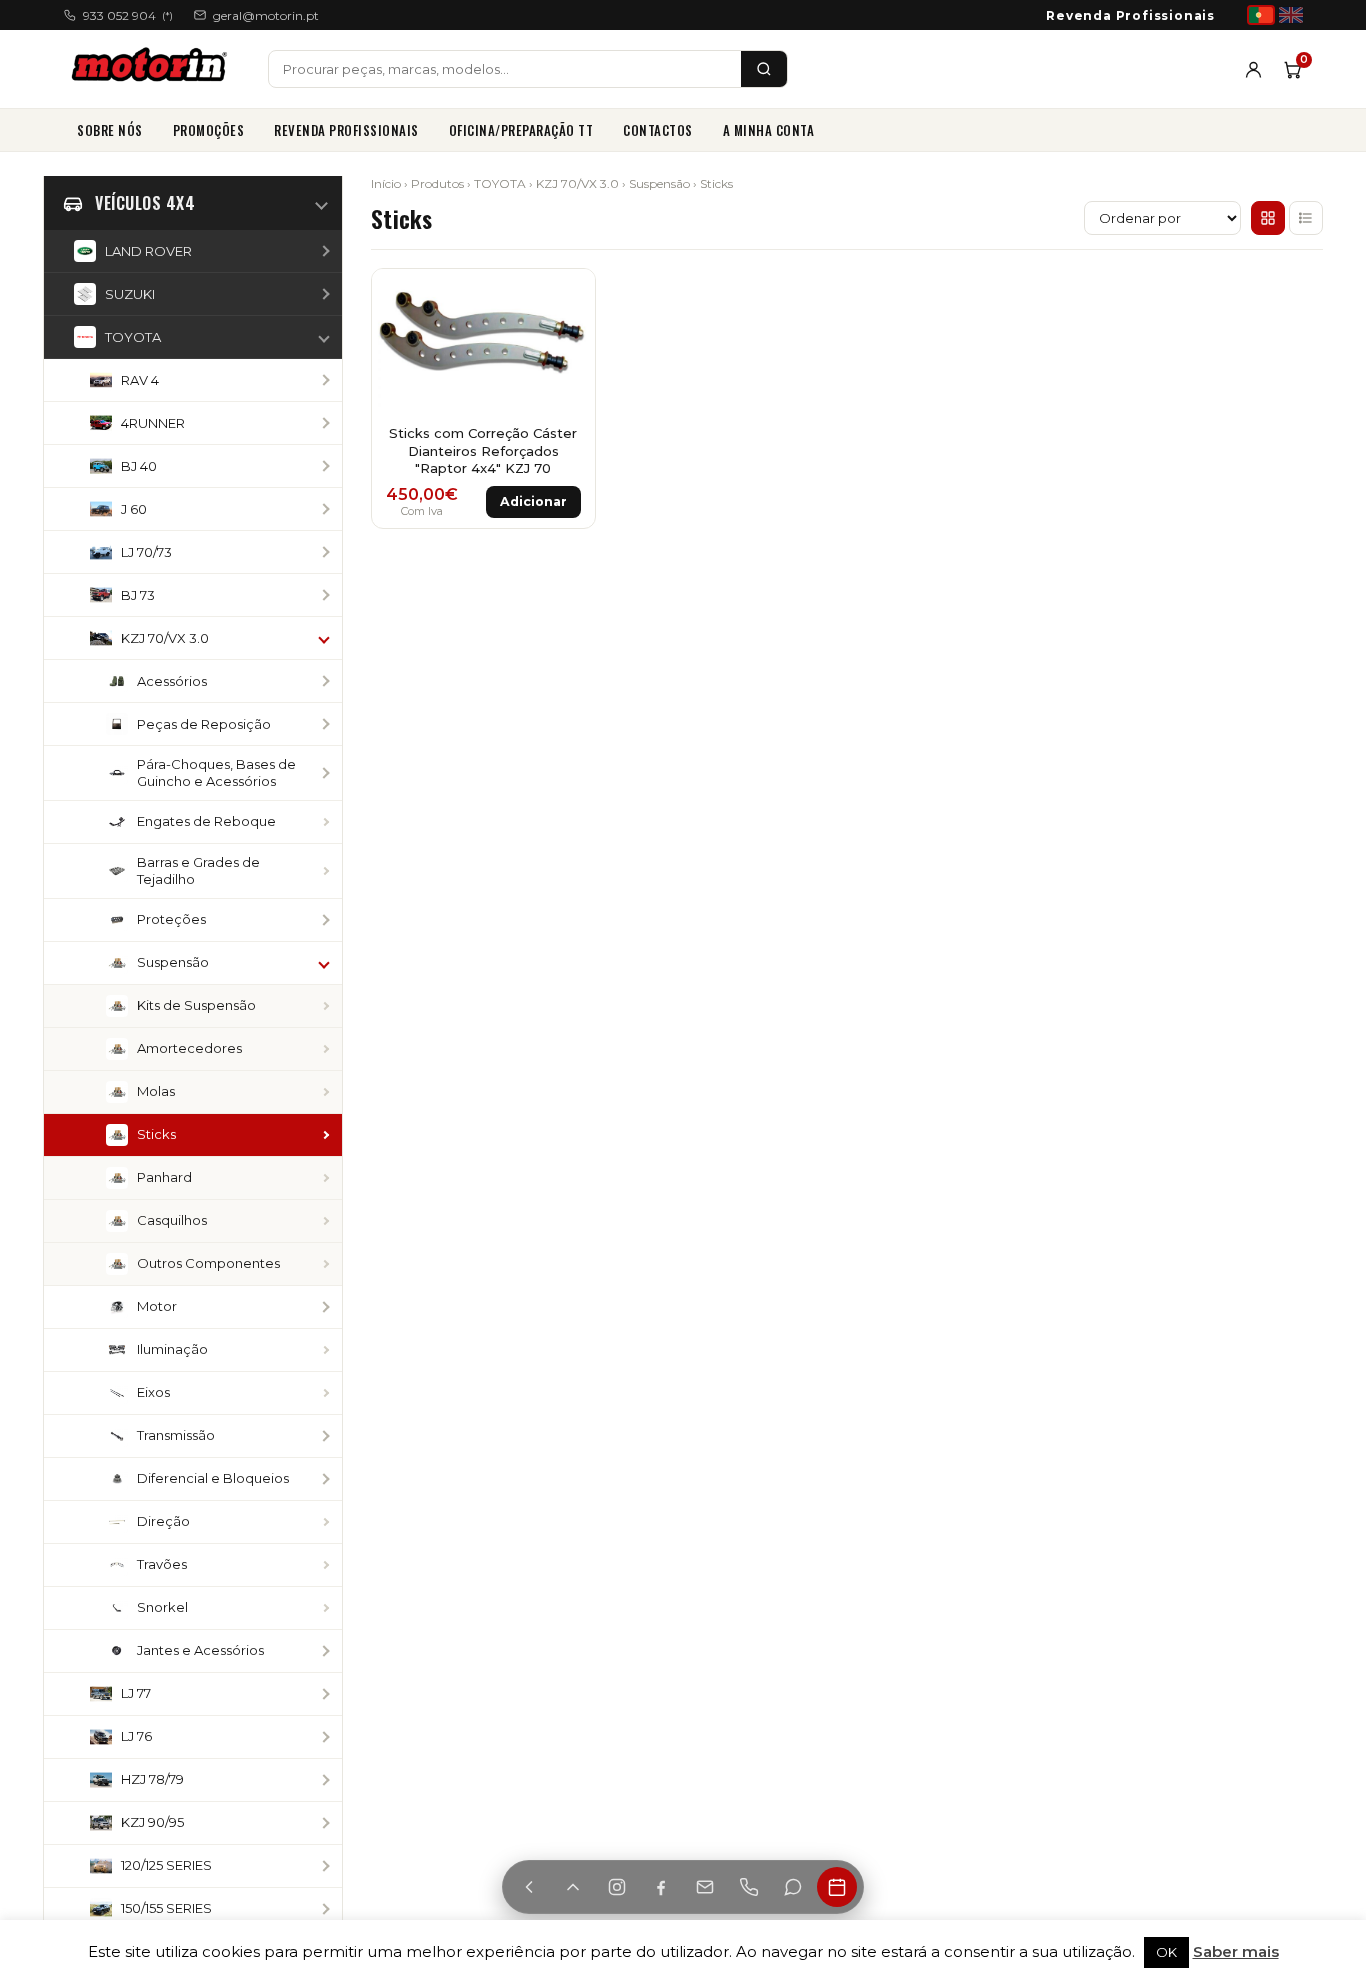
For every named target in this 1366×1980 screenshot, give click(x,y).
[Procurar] (764, 69)
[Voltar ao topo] (573, 1887)
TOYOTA (500, 183)
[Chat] (793, 1887)
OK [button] (1166, 1952)
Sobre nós (110, 130)
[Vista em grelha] (1268, 218)
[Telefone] (749, 1887)
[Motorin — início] (153, 69)
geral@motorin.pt (266, 15)
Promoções (209, 130)
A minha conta (769, 130)
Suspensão (659, 183)
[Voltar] (529, 1887)
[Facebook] (661, 1887)
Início (386, 183)
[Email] (705, 1887)
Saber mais (1236, 1951)
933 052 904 (128, 15)
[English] (1291, 15)
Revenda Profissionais (1130, 15)
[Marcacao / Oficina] (837, 1887)
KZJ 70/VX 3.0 (577, 183)
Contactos (658, 130)
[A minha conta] (1253, 69)
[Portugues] (1261, 15)
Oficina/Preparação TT (521, 130)
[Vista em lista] (1306, 218)
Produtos (437, 183)
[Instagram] (617, 1887)
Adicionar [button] (533, 501)
